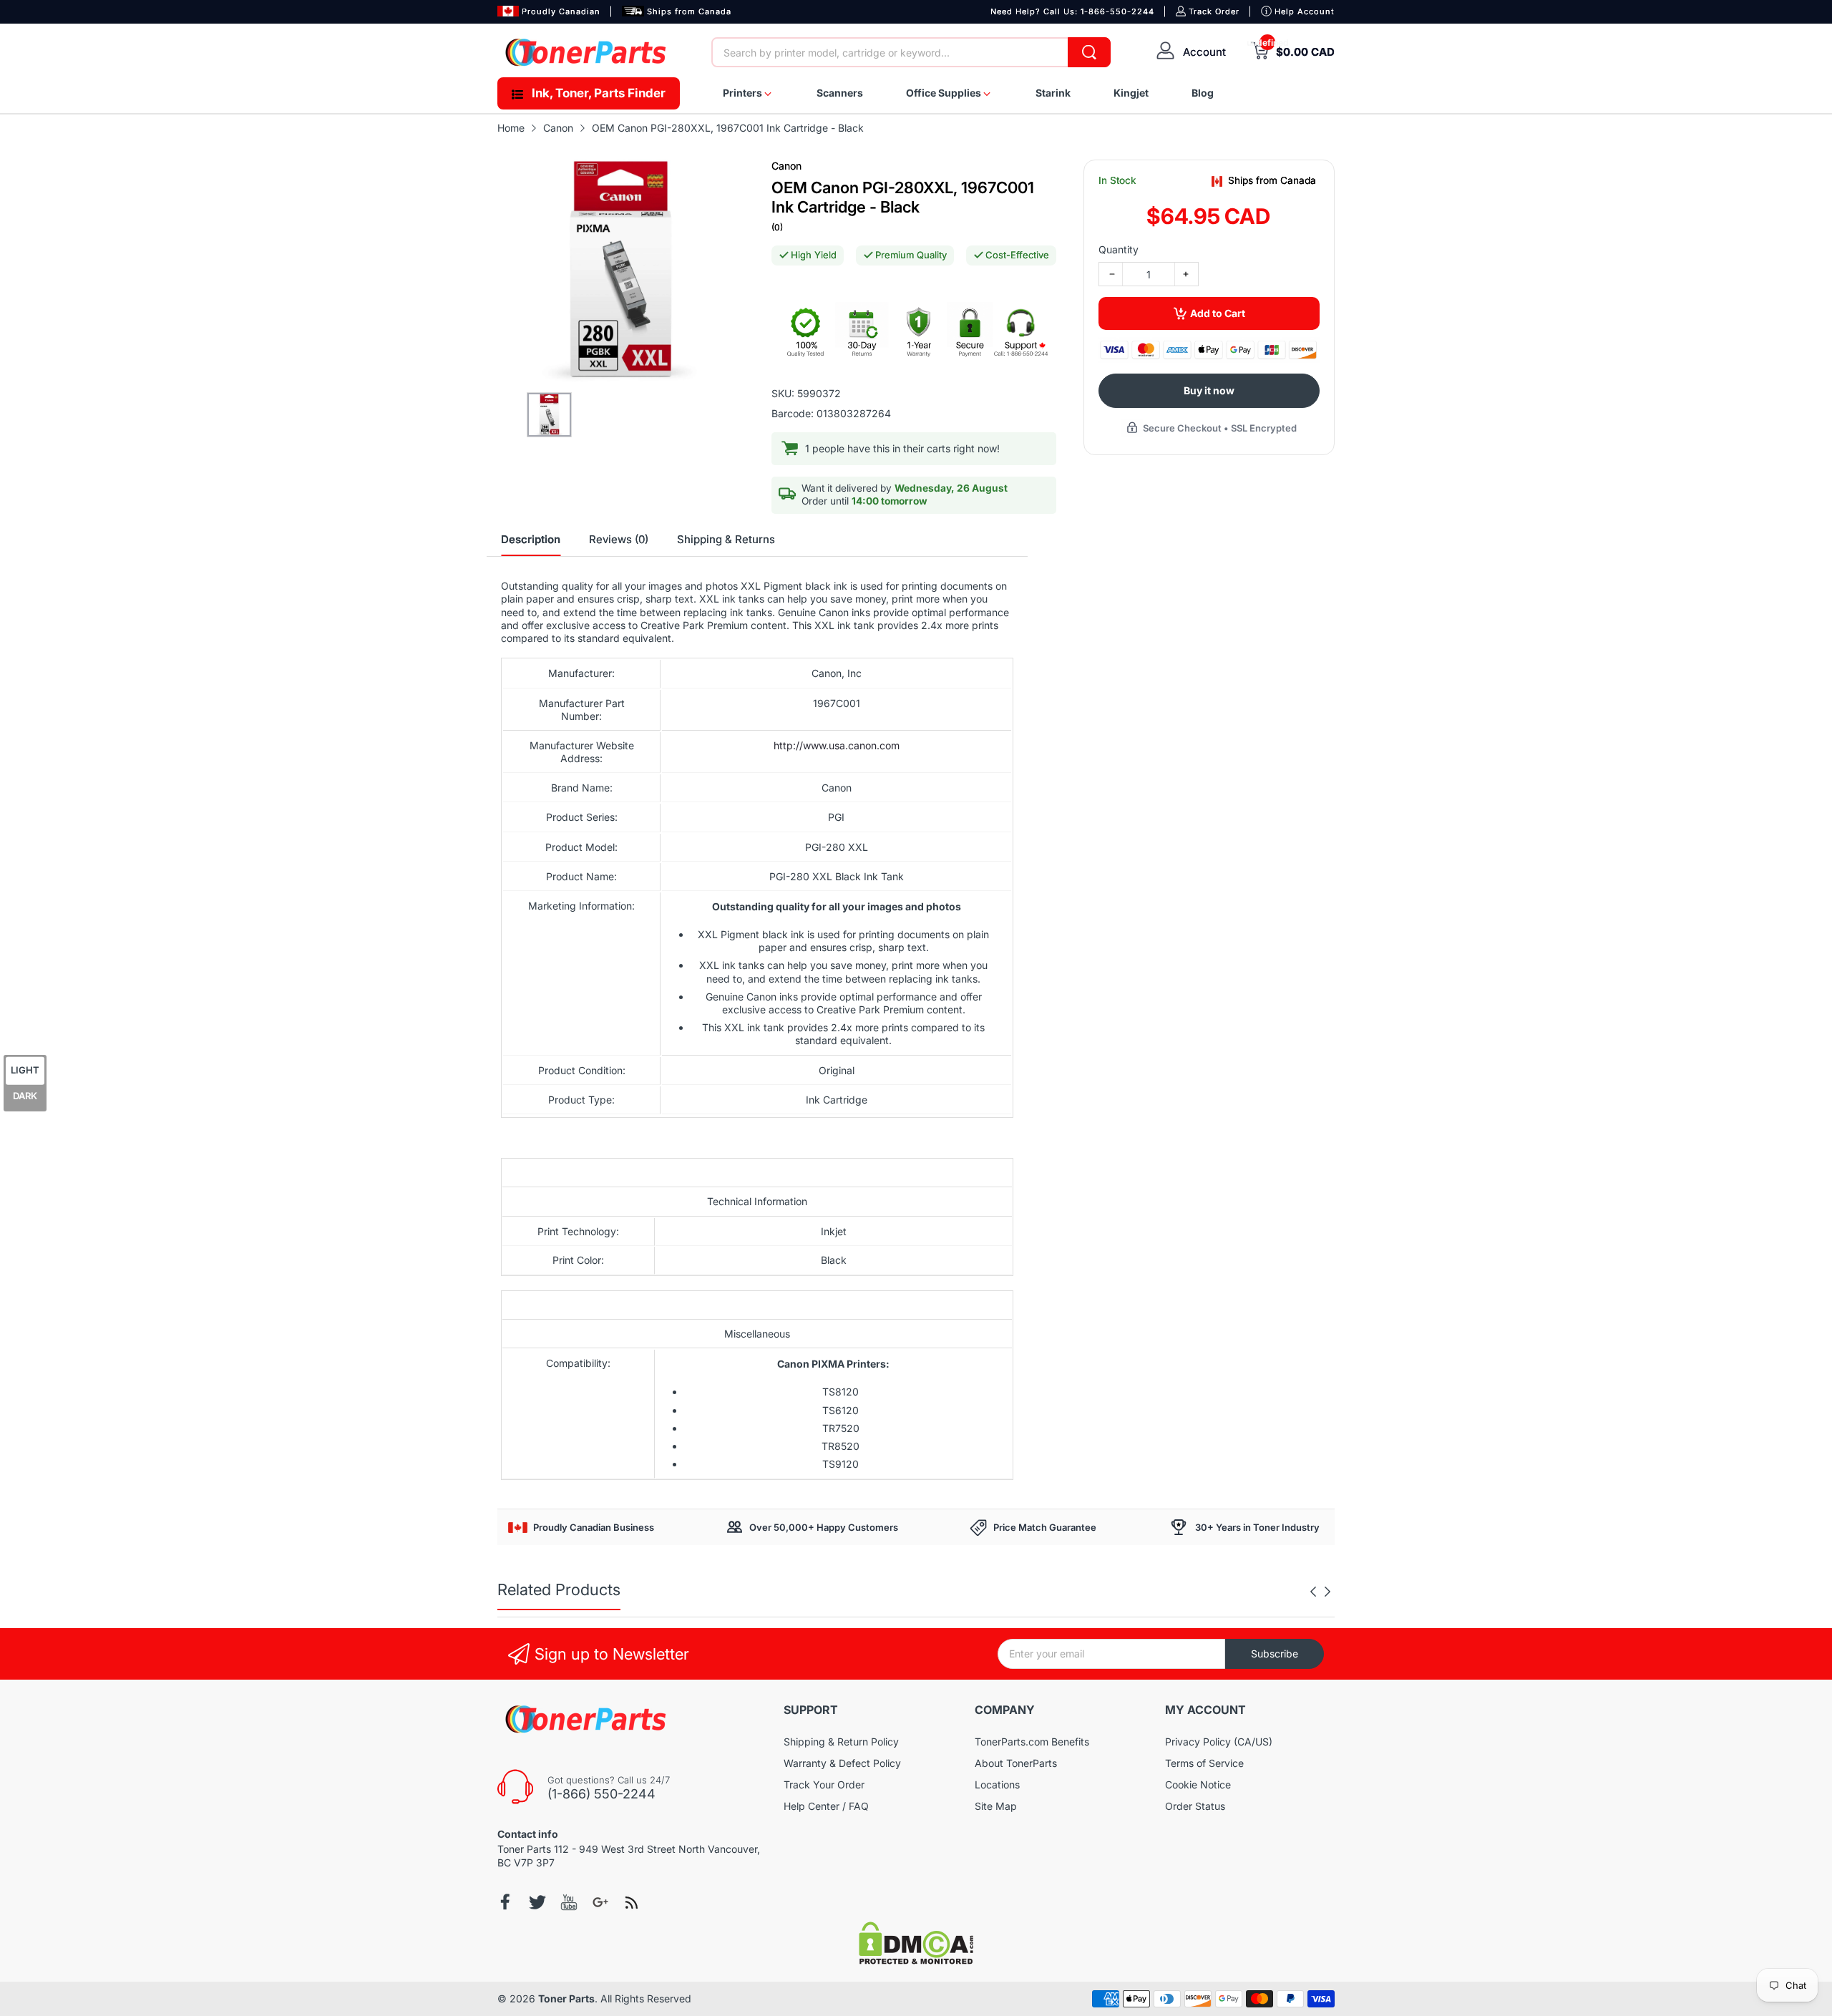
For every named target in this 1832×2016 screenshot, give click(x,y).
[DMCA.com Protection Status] (916, 1961)
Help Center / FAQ (826, 1806)
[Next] (1313, 1592)
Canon (786, 166)
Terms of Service (1204, 1763)
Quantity (1119, 249)
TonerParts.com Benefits (1032, 1742)
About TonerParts (1016, 1763)
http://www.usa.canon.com (837, 745)
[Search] (1089, 52)
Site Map (996, 1806)
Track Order (1214, 11)
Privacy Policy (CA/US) (1219, 1742)
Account (1204, 52)
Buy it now (1209, 390)
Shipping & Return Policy (841, 1742)
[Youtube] (569, 1902)
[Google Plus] (600, 1902)
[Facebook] (506, 1902)
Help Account (1305, 11)
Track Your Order (824, 1784)
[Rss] (632, 1902)
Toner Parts (566, 1998)
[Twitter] (537, 1902)
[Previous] (1327, 1592)
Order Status (1195, 1806)
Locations (997, 1784)
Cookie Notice (1198, 1784)
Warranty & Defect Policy (842, 1763)
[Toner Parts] (587, 52)
